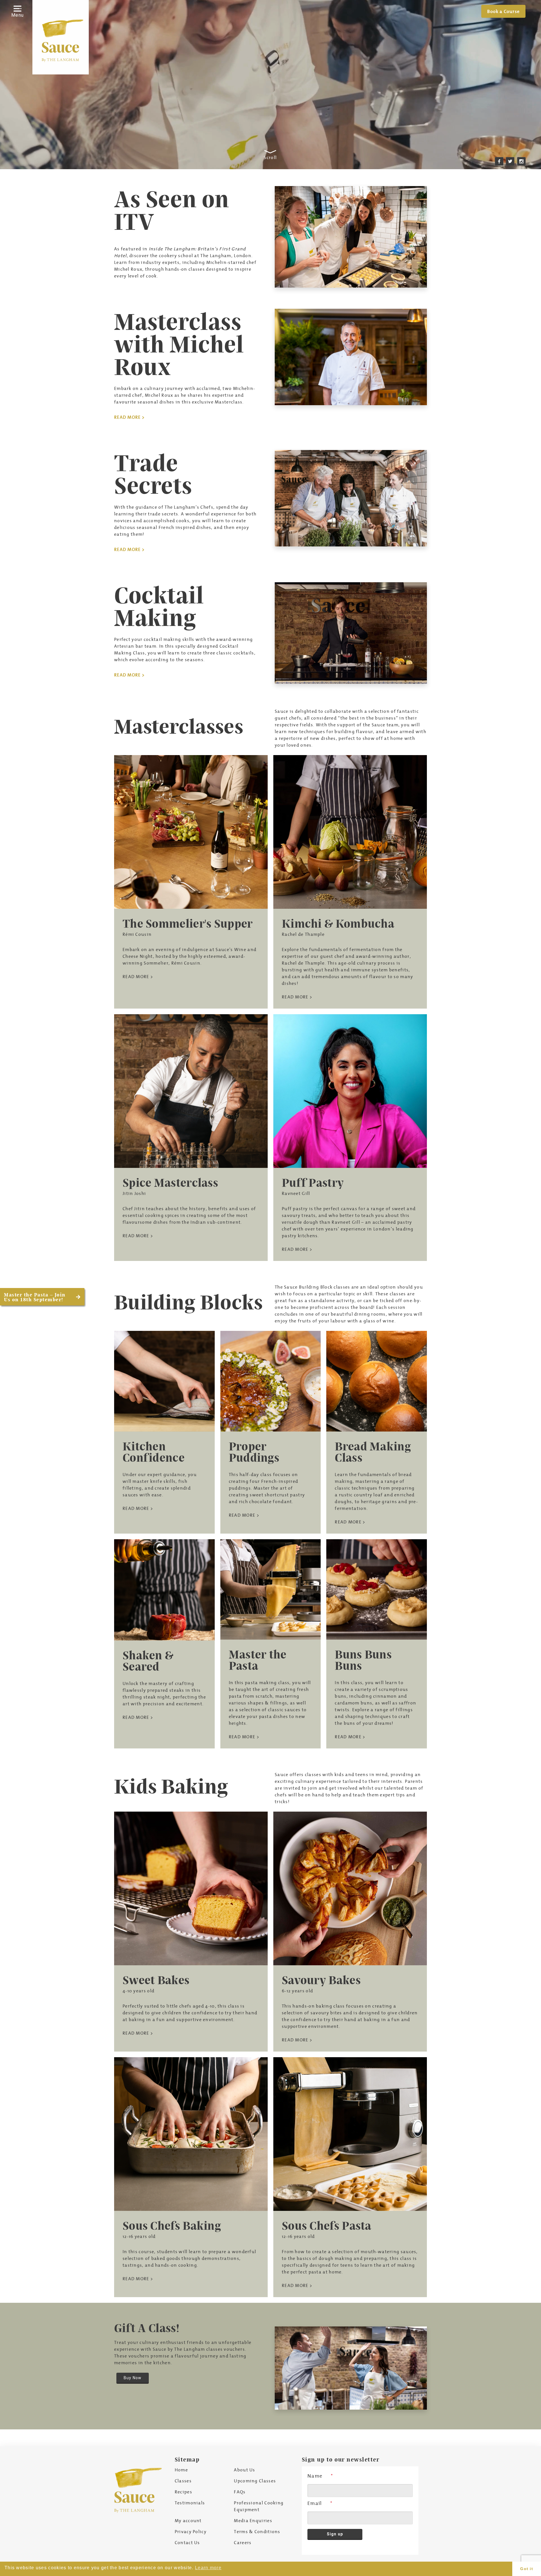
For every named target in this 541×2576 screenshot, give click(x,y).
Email (315, 2503)
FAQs (240, 2492)
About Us (244, 2470)
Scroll (270, 157)
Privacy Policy (191, 2531)
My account (188, 2520)
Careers (243, 2542)
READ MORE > (129, 417)
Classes (183, 2481)
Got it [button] (527, 2569)
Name (315, 2476)
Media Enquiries (253, 2520)
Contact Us (187, 2542)
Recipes (183, 2492)
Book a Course (503, 11)
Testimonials (190, 2503)
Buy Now (133, 2378)
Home (181, 2470)
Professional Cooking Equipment (259, 2506)
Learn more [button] (208, 2568)
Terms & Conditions (257, 2531)
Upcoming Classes (255, 2481)
